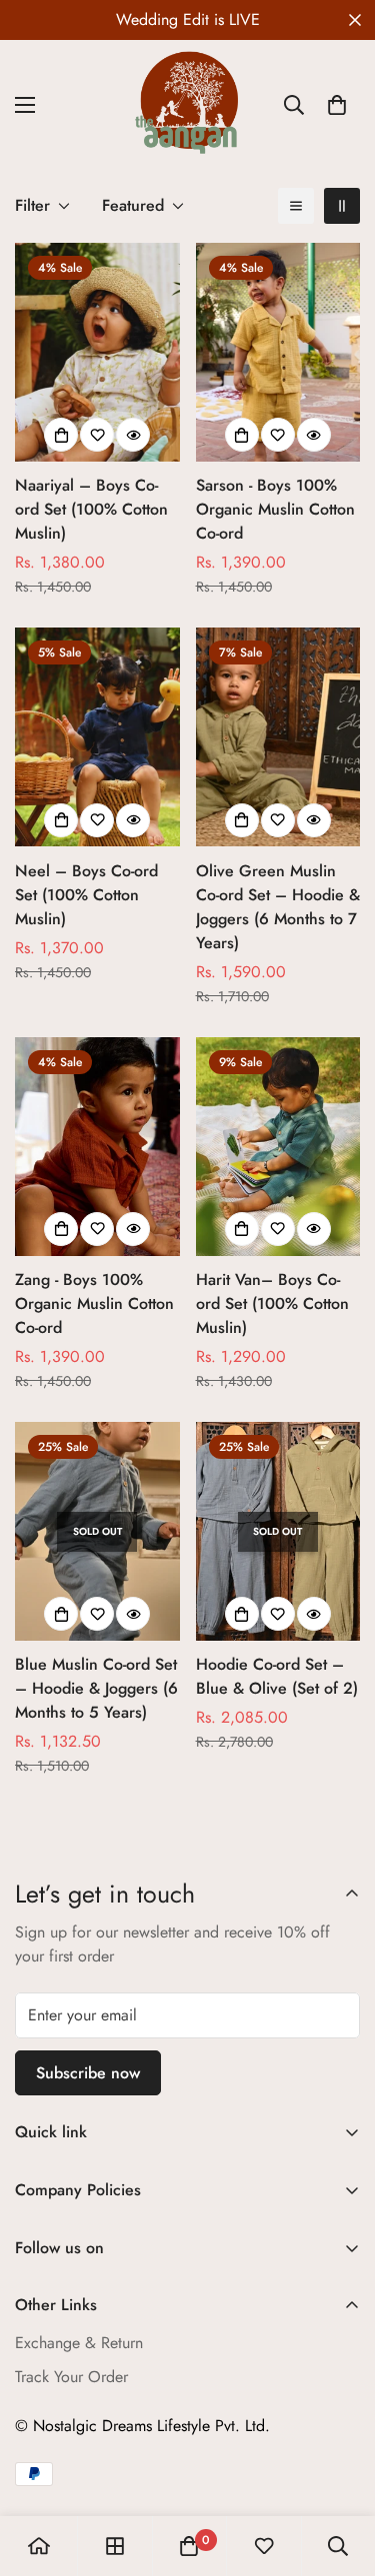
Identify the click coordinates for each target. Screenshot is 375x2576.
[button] (337, 105)
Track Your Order (71, 2377)
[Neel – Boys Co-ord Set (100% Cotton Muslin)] (97, 737)
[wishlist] (264, 2546)
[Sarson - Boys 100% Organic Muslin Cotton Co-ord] (278, 352)
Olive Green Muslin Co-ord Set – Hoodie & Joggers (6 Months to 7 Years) (278, 907)
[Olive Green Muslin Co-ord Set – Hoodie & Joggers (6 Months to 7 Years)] (278, 737)
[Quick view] (133, 435)
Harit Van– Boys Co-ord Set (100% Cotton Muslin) (272, 1303)
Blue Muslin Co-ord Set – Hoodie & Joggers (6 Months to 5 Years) (96, 1688)
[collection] (115, 2546)
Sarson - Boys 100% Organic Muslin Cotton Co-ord (275, 509)
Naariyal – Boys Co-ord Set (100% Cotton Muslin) (91, 509)
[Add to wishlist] (97, 435)
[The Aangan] (188, 105)
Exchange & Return (79, 2343)
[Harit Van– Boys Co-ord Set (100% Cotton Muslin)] (278, 1147)
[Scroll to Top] (339, 2470)
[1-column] (296, 206)
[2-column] (342, 206)
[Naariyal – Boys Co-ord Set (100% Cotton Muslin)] (97, 352)
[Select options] (61, 435)
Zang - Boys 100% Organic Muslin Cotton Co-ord (94, 1303)
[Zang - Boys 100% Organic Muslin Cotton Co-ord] (97, 1147)
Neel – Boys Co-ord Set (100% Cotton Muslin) (86, 895)
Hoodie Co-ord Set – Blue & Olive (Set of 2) (277, 1676)
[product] (39, 2546)
